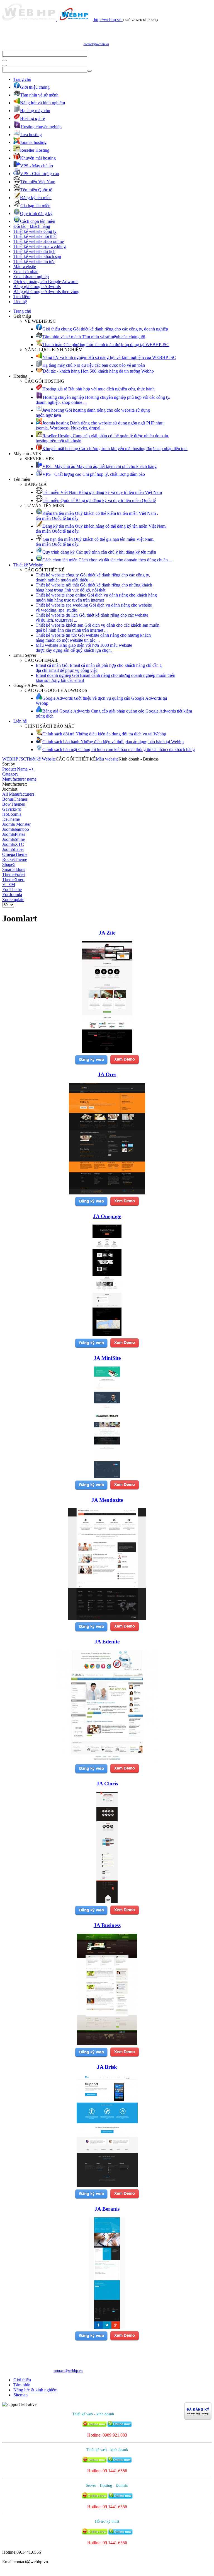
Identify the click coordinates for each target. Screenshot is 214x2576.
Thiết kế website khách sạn (37, 256)
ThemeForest (14, 874)
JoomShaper (13, 849)
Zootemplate (13, 900)
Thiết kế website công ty (35, 231)
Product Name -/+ (18, 769)
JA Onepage (107, 1216)
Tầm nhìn (22, 2385)
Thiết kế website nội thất (35, 236)
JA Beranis (107, 2209)
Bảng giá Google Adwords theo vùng (46, 292)
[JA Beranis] (107, 2327)
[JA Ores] (107, 1193)
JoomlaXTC (13, 844)
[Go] (4, 61)
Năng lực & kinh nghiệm (35, 2390)
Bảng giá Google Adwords (37, 287)
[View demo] (124, 1064)
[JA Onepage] (107, 1335)
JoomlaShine (14, 839)
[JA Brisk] (107, 2185)
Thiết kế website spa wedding (40, 246)
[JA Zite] (107, 1051)
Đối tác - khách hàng (32, 226)
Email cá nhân (26, 271)
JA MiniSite (107, 1358)
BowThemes (14, 804)
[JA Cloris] (107, 1902)
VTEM (9, 884)
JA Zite (107, 933)
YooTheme (12, 889)
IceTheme (11, 819)
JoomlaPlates (14, 834)
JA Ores (107, 1074)
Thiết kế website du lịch (34, 251)
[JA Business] (107, 2044)
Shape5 (9, 864)
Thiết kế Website (28, 565)
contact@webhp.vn (96, 44)
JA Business (107, 1925)
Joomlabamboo (16, 829)
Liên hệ (20, 302)
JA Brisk (107, 2067)
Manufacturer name (19, 779)
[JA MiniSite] (107, 1477)
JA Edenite (107, 1642)
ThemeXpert (13, 879)
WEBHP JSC (14, 759)
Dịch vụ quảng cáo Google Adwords (46, 282)
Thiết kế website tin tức (34, 261)
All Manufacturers (18, 794)
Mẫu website (25, 266)
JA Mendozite (107, 1500)
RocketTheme (15, 859)
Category (10, 774)
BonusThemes (15, 799)
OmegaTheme (15, 854)
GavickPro (12, 809)
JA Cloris (107, 1784)
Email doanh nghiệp (31, 277)
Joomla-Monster (16, 824)
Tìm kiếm (22, 297)
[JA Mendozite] (107, 1618)
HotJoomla (12, 814)
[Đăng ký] (91, 1064)
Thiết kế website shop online (39, 241)
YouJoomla (12, 895)
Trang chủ (22, 79)
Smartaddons (14, 869)
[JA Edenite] (107, 1760)
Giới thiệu (22, 2380)
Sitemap (20, 2395)
